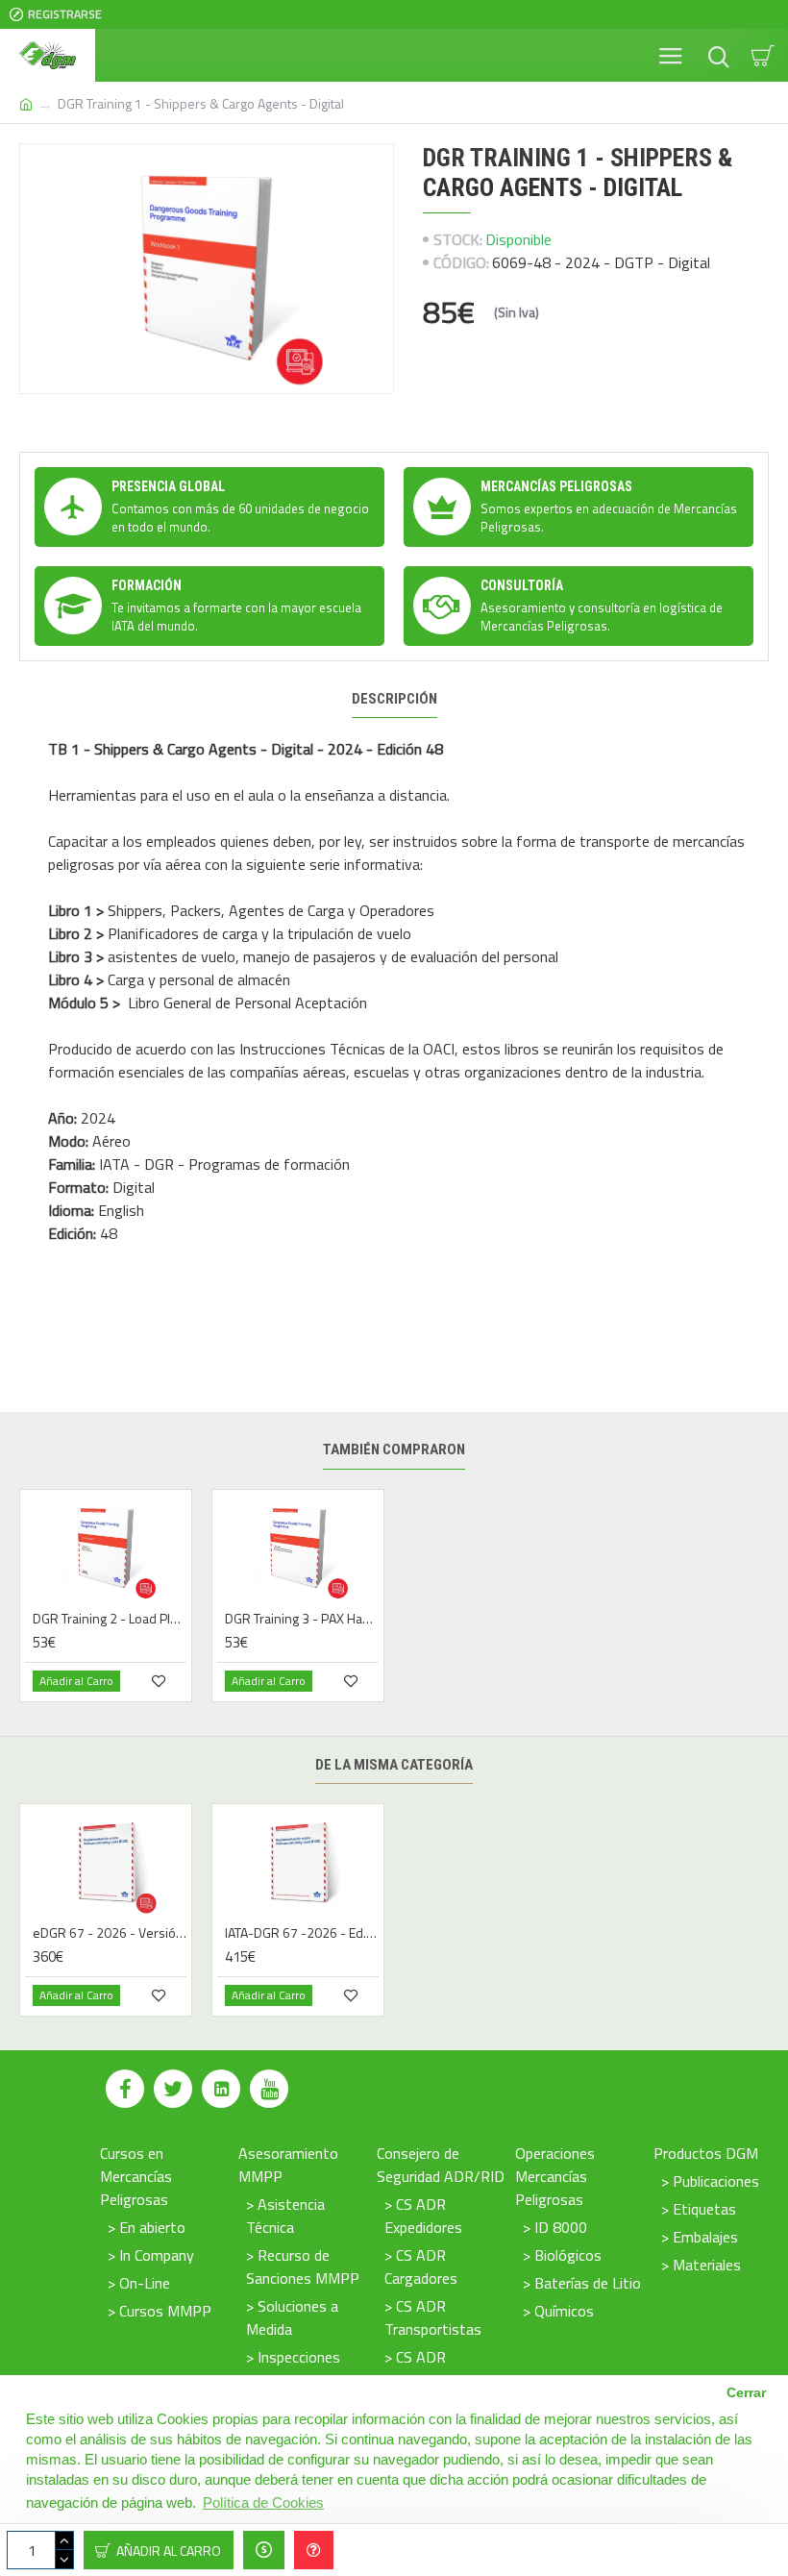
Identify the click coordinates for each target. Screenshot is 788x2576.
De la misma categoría (394, 1765)
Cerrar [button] (746, 2393)
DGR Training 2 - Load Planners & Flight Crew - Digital (110, 1619)
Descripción (394, 699)
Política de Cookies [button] (263, 2502)
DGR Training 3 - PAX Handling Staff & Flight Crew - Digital (302, 1619)
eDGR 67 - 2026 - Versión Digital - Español (110, 1933)
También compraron (394, 1449)
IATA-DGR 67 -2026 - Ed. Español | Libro (302, 1933)
